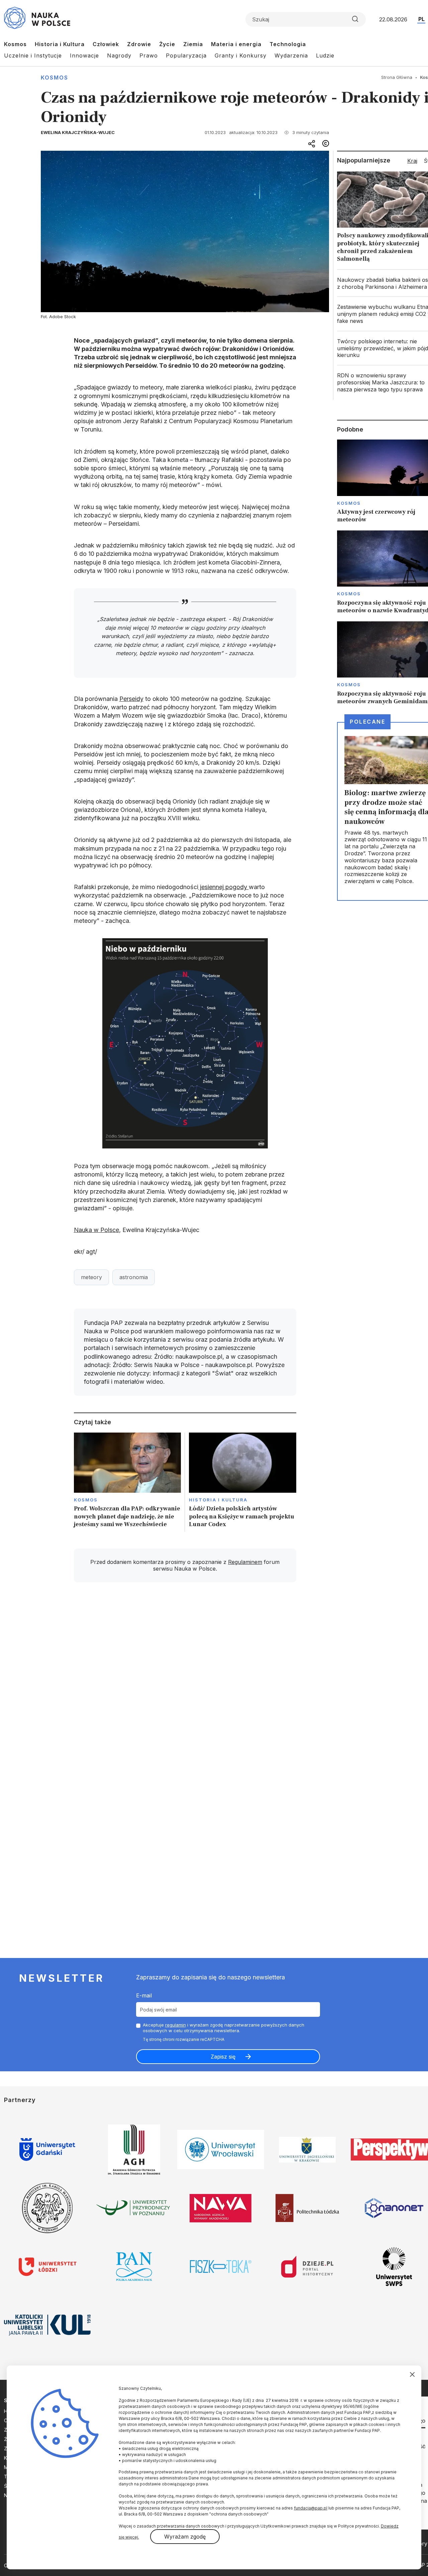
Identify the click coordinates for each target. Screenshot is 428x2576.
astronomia (134, 1277)
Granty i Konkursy (241, 55)
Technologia (288, 44)
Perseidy (131, 699)
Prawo (149, 55)
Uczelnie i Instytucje (33, 55)
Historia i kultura (218, 1500)
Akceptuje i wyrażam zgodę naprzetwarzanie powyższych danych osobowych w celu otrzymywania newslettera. (224, 2028)
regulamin (176, 2025)
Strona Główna (397, 77)
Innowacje (84, 55)
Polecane (367, 722)
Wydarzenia (291, 55)
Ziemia (193, 44)
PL (421, 19)
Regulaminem (245, 1562)
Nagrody (119, 55)
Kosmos (15, 44)
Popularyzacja (186, 55)
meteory (91, 1277)
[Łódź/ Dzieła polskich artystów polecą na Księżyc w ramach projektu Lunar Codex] (243, 1482)
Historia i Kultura (60, 44)
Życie (167, 44)
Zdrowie (139, 44)
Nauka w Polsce (96, 1230)
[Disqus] (185, 1683)
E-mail (144, 1995)
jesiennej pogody (224, 887)
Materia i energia (236, 44)
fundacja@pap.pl (311, 2508)
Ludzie (325, 55)
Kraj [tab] (412, 161)
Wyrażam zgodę (185, 2537)
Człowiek (106, 44)
